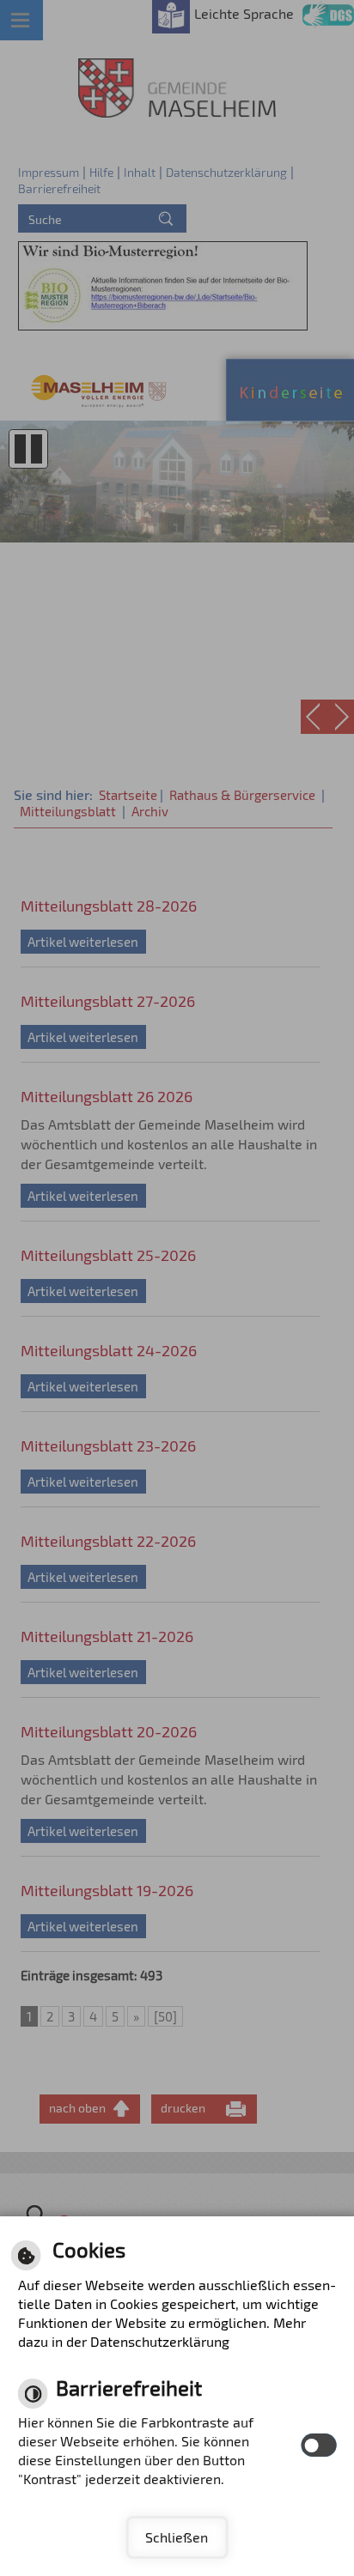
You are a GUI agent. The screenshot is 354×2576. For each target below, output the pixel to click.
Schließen (177, 2537)
